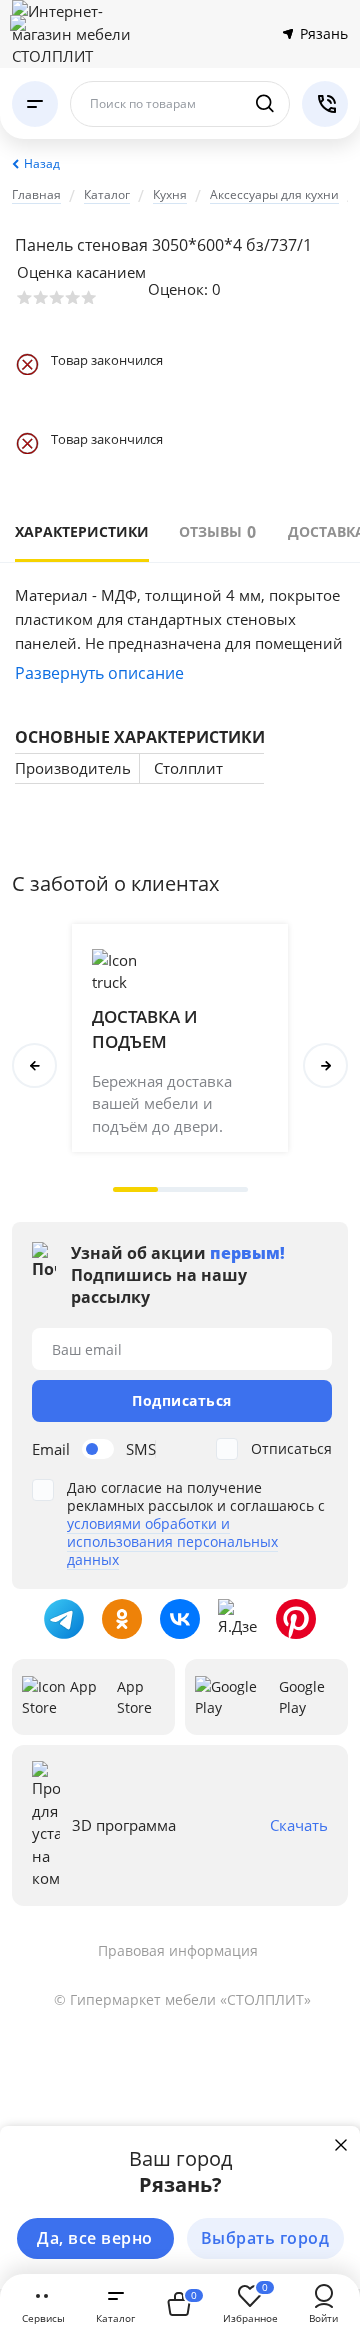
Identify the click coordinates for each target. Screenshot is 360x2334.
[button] (135, 1189)
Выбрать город (265, 2238)
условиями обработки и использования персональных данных (172, 1541)
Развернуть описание (99, 673)
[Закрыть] (341, 2145)
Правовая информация (178, 1950)
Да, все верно (95, 2238)
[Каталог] (35, 104)
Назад (42, 163)
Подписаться (182, 1400)
